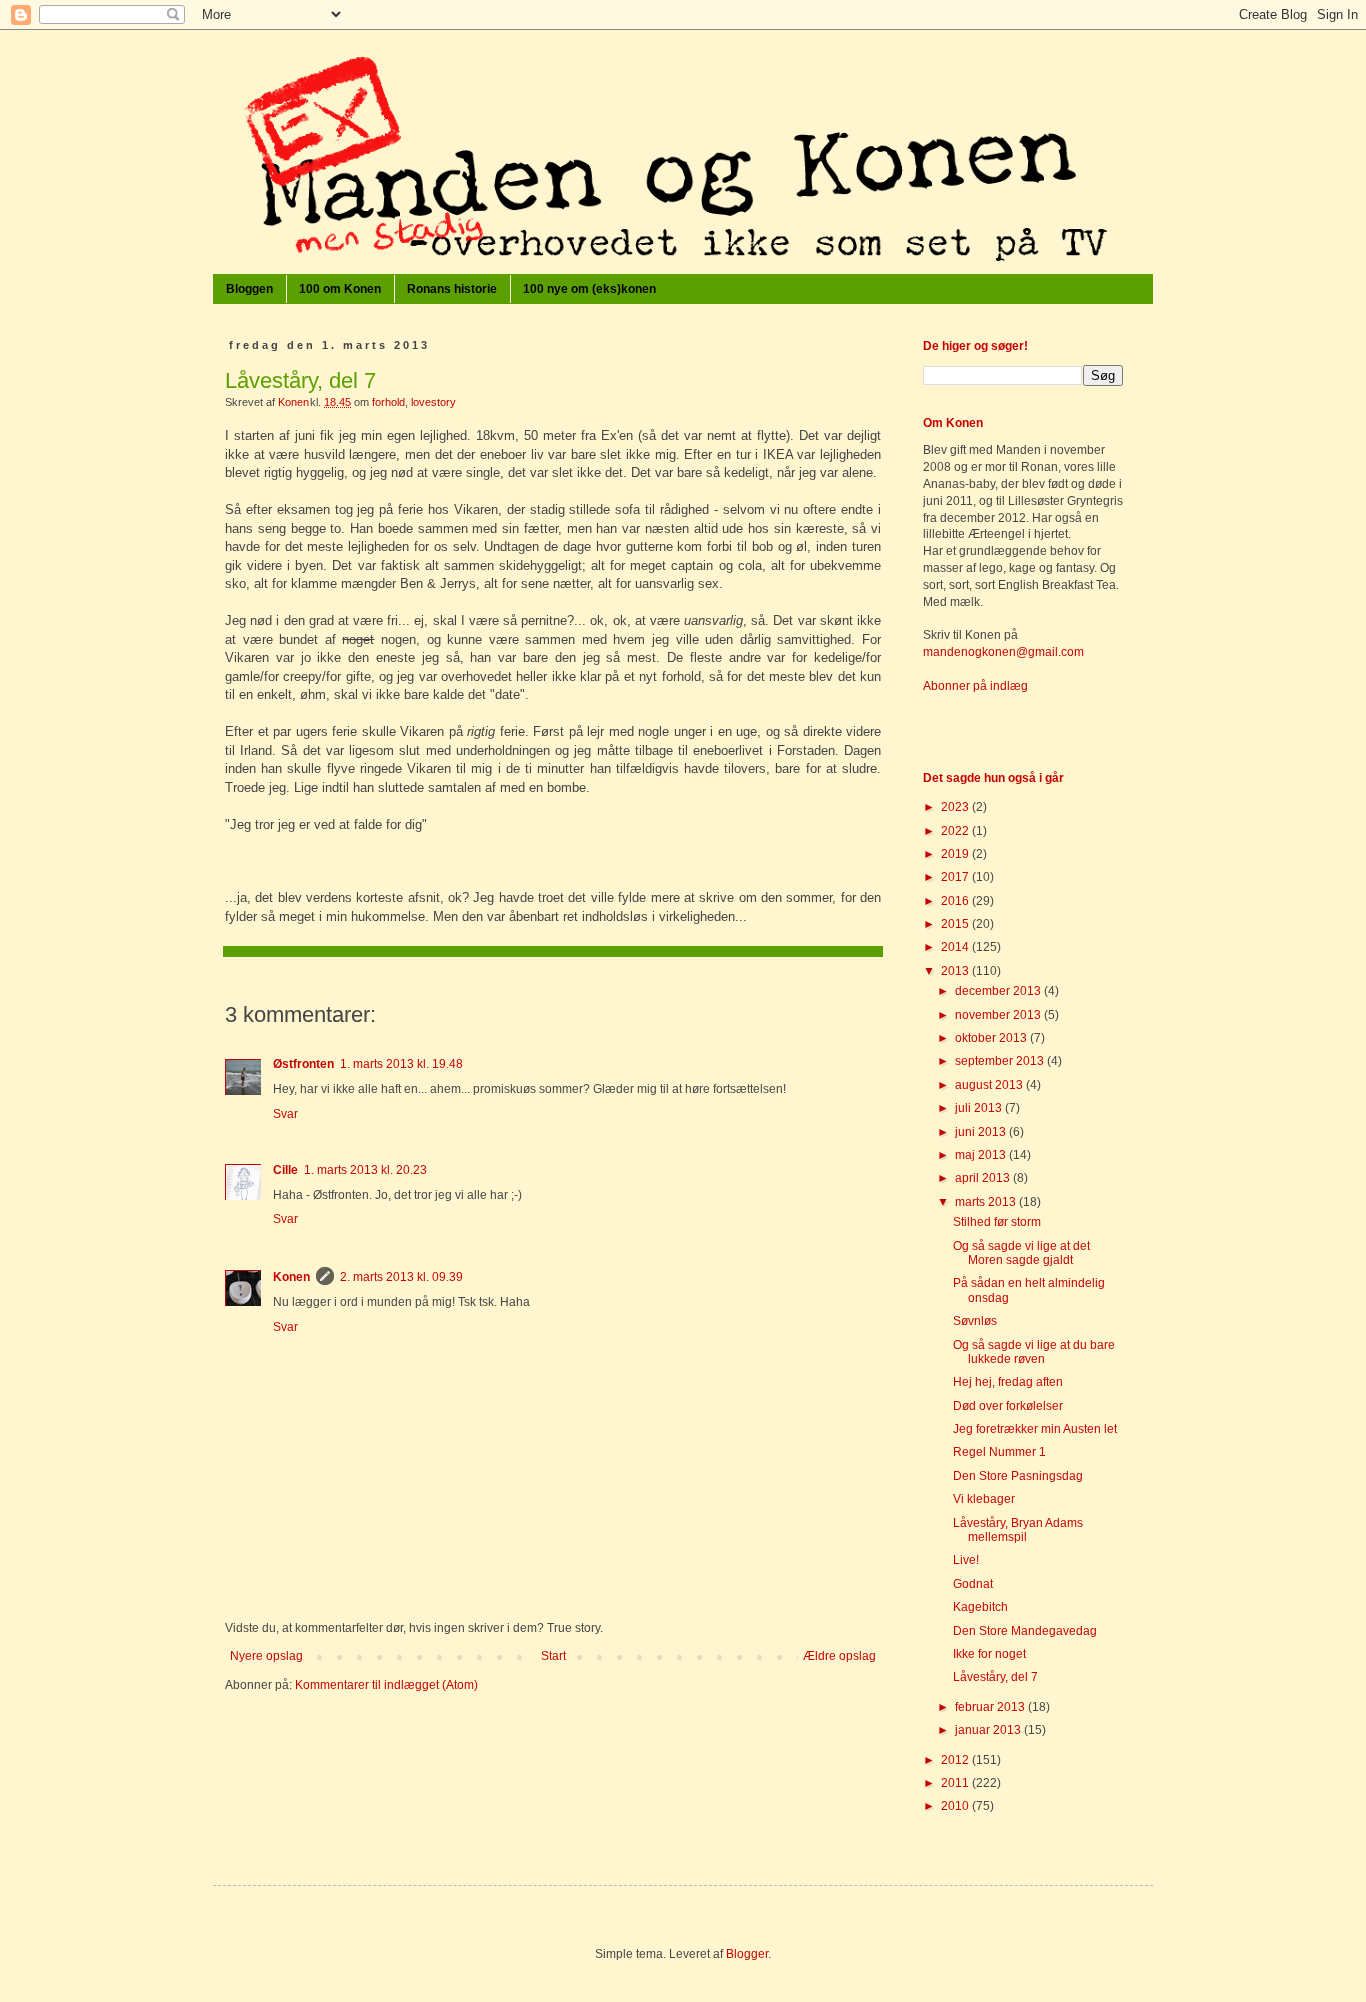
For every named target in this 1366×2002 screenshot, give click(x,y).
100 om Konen (340, 289)
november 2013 (999, 1015)
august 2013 (990, 1085)
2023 (956, 807)
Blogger (747, 1954)
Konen (291, 1277)
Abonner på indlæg (975, 686)
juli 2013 (980, 1108)
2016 (956, 901)
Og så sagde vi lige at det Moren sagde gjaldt (1021, 1253)
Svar (285, 1114)
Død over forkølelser (1008, 1406)
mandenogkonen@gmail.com (1003, 652)
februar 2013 (991, 1707)
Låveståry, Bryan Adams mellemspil (1018, 1530)
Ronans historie (452, 289)
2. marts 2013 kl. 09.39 (401, 1277)
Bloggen (249, 289)
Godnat (973, 1584)
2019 (956, 854)
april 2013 (984, 1178)
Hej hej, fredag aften (1008, 1382)
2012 (956, 1760)
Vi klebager (984, 1499)
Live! (966, 1560)
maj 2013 (982, 1155)
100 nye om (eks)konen (589, 289)
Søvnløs (975, 1321)
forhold (388, 402)
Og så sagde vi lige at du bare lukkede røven (1034, 1352)
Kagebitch (980, 1607)
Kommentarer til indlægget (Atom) (386, 1685)
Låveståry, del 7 (995, 1677)
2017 (956, 877)
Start (553, 1656)
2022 (956, 831)
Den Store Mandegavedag (1025, 1631)
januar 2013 (989, 1730)
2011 (956, 1783)
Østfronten (303, 1064)
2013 (956, 971)
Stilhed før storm (997, 1222)
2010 (956, 1806)
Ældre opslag (839, 1656)
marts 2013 (987, 1202)
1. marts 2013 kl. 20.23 (365, 1170)
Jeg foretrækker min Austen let (1035, 1429)
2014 (956, 947)
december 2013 (999, 991)
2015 (956, 924)
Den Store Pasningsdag (1018, 1476)
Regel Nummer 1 (999, 1452)
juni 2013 (982, 1132)
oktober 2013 (992, 1038)
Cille (285, 1170)
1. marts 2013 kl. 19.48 (401, 1064)
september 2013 (1001, 1061)
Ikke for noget (989, 1654)
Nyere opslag (266, 1656)
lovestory (433, 402)
